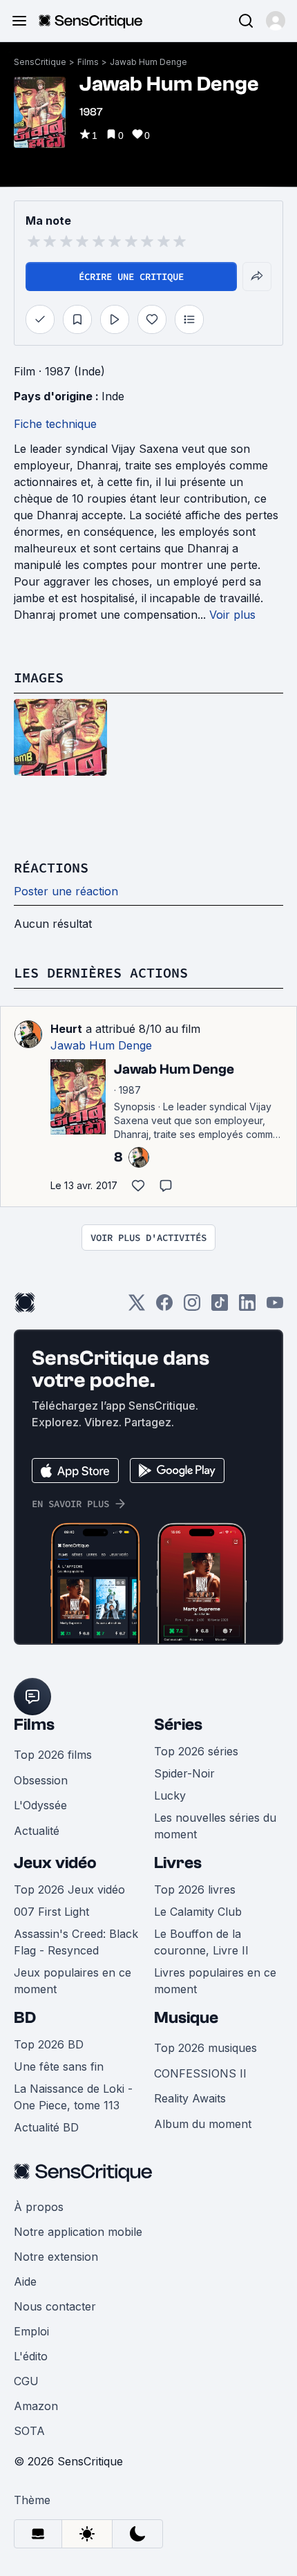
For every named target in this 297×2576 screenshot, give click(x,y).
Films (88, 62)
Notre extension (56, 2257)
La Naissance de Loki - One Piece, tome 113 (73, 2097)
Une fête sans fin (59, 2066)
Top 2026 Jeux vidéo (69, 1889)
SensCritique (40, 62)
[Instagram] (192, 1307)
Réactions (51, 867)
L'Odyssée (40, 1805)
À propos (39, 2207)
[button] (276, 21)
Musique (186, 2018)
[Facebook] (164, 1307)
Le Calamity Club (198, 1912)
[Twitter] (137, 1307)
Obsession (41, 1780)
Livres (178, 1863)
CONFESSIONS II (200, 2073)
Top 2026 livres (195, 1889)
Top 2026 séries (196, 1751)
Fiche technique (55, 424)
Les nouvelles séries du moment (215, 1826)
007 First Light (51, 1912)
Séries (178, 1725)
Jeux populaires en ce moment (73, 1981)
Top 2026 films (53, 1755)
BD (25, 2018)
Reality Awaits (190, 2098)
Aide (25, 2281)
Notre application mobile (78, 2232)
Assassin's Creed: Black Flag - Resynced (76, 1942)
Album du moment (203, 2124)
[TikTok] (220, 1307)
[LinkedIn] (247, 1307)
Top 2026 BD (49, 2044)
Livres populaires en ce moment (215, 1981)
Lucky (170, 1795)
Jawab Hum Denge (148, 62)
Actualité (37, 1831)
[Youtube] (275, 1307)
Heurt (66, 1029)
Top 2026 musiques (205, 2048)
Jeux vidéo (55, 1863)
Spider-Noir (184, 1773)
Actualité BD (46, 2127)
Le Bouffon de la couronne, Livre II (201, 1942)
